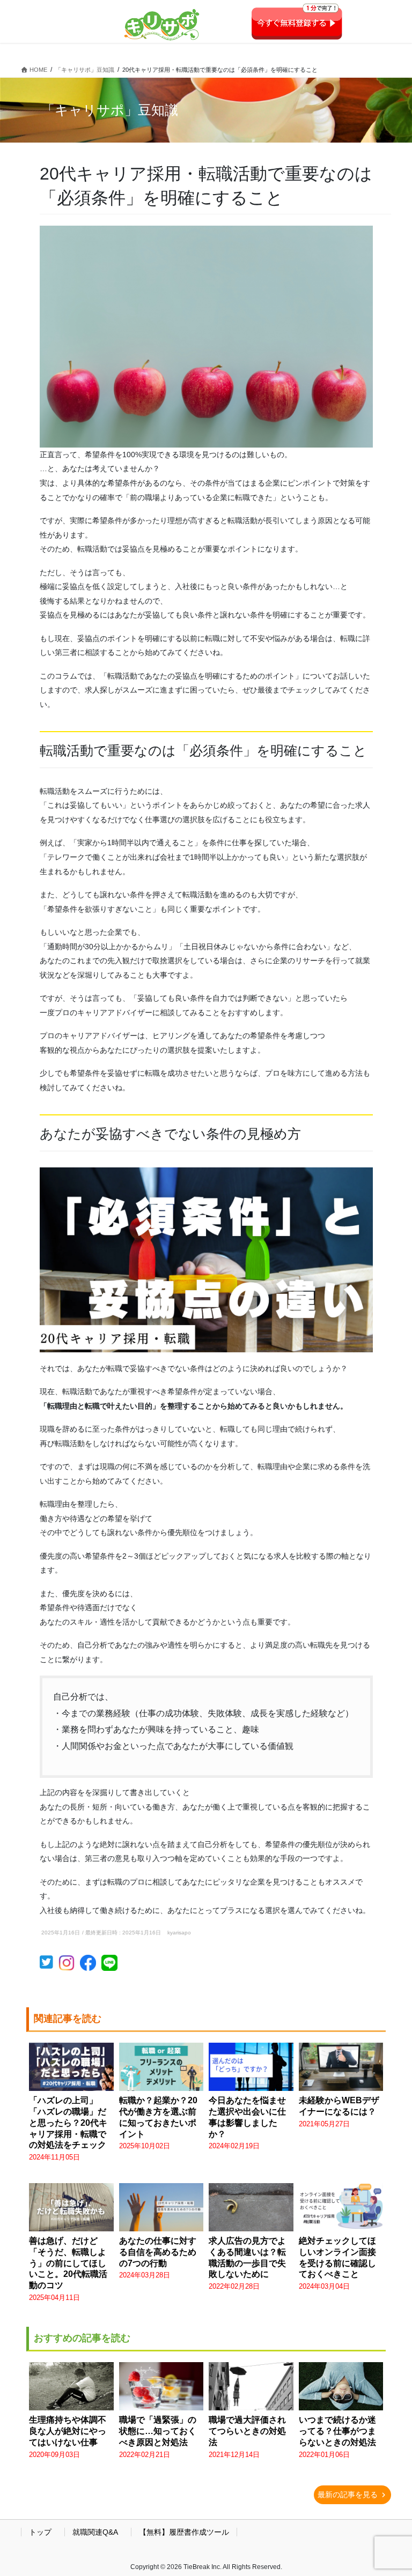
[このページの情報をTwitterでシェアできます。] (49, 1965)
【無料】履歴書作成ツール (184, 2532)
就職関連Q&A (95, 2532)
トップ (40, 2532)
